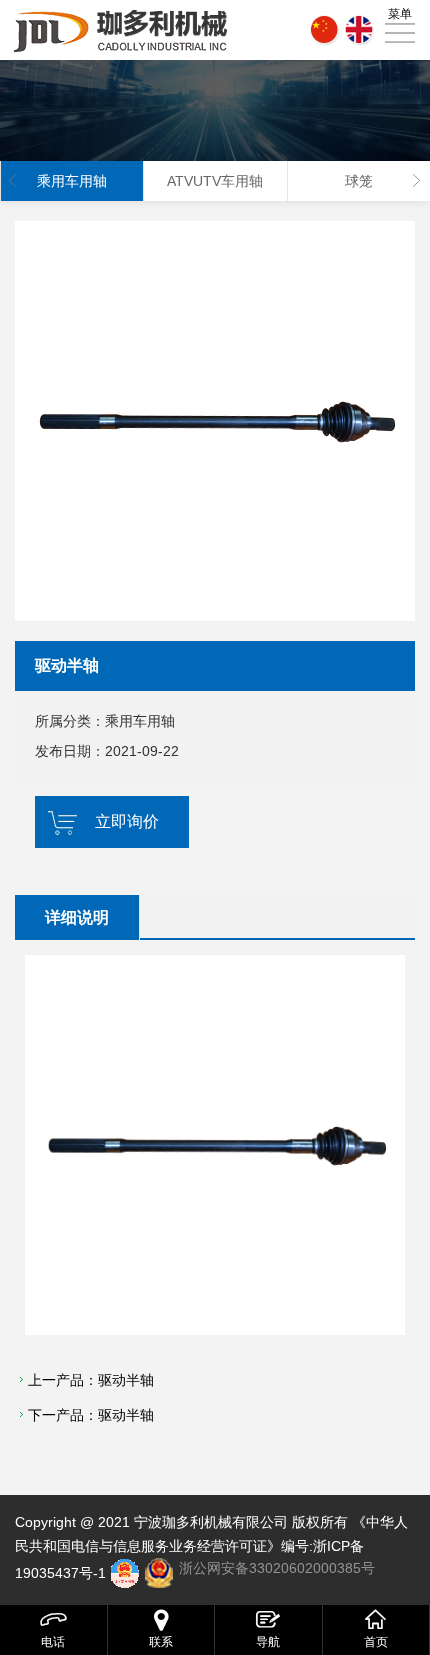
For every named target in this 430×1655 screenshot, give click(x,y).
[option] (215, 421)
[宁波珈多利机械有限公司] (122, 30)
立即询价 (127, 821)
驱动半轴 (126, 1380)
